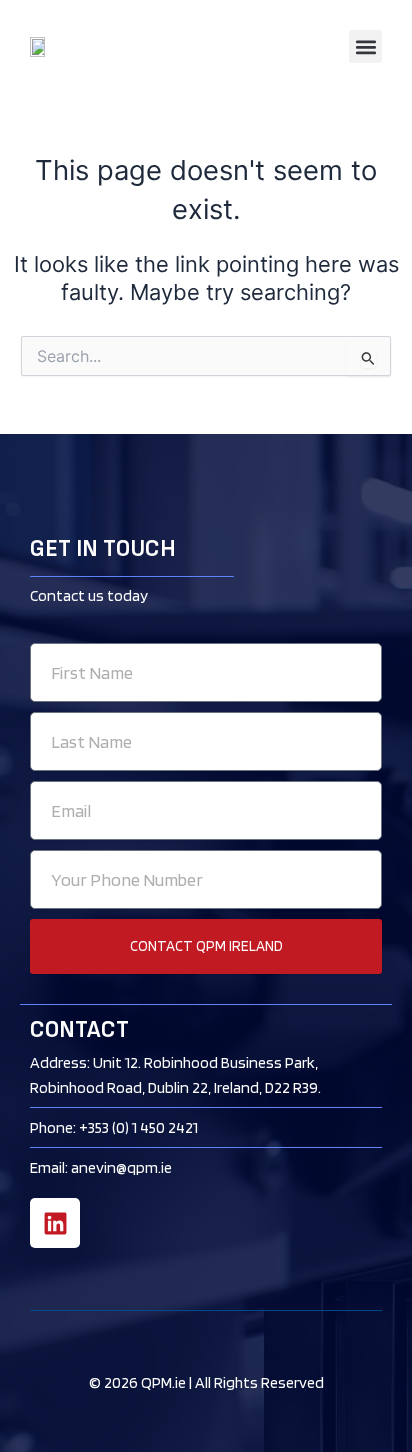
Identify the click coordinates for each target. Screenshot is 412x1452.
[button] (365, 46)
